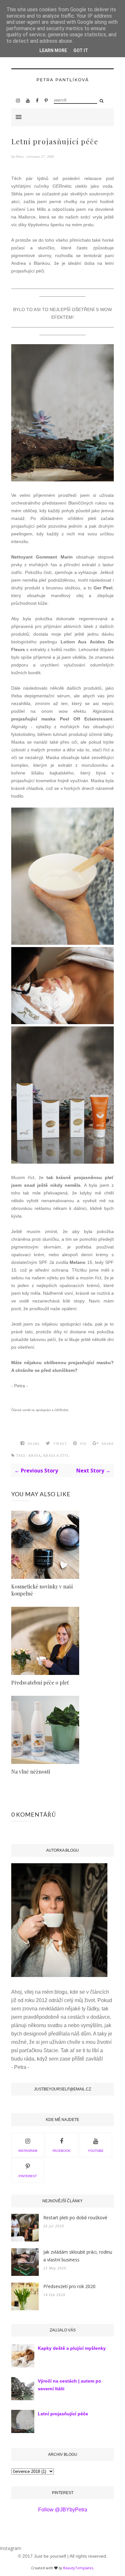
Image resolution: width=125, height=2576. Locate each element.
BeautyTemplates (78, 2568)
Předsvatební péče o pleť (40, 1682)
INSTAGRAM (28, 2151)
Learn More (53, 50)
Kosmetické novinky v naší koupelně (42, 1590)
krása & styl (56, 1456)
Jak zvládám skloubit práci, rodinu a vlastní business (78, 2256)
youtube (96, 2151)
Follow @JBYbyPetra (63, 2510)
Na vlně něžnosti (31, 1771)
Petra (20, 157)
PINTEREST (28, 2176)
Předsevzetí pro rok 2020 (69, 2286)
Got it (81, 50)
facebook (62, 2151)
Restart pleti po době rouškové (75, 2218)
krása (35, 1456)
